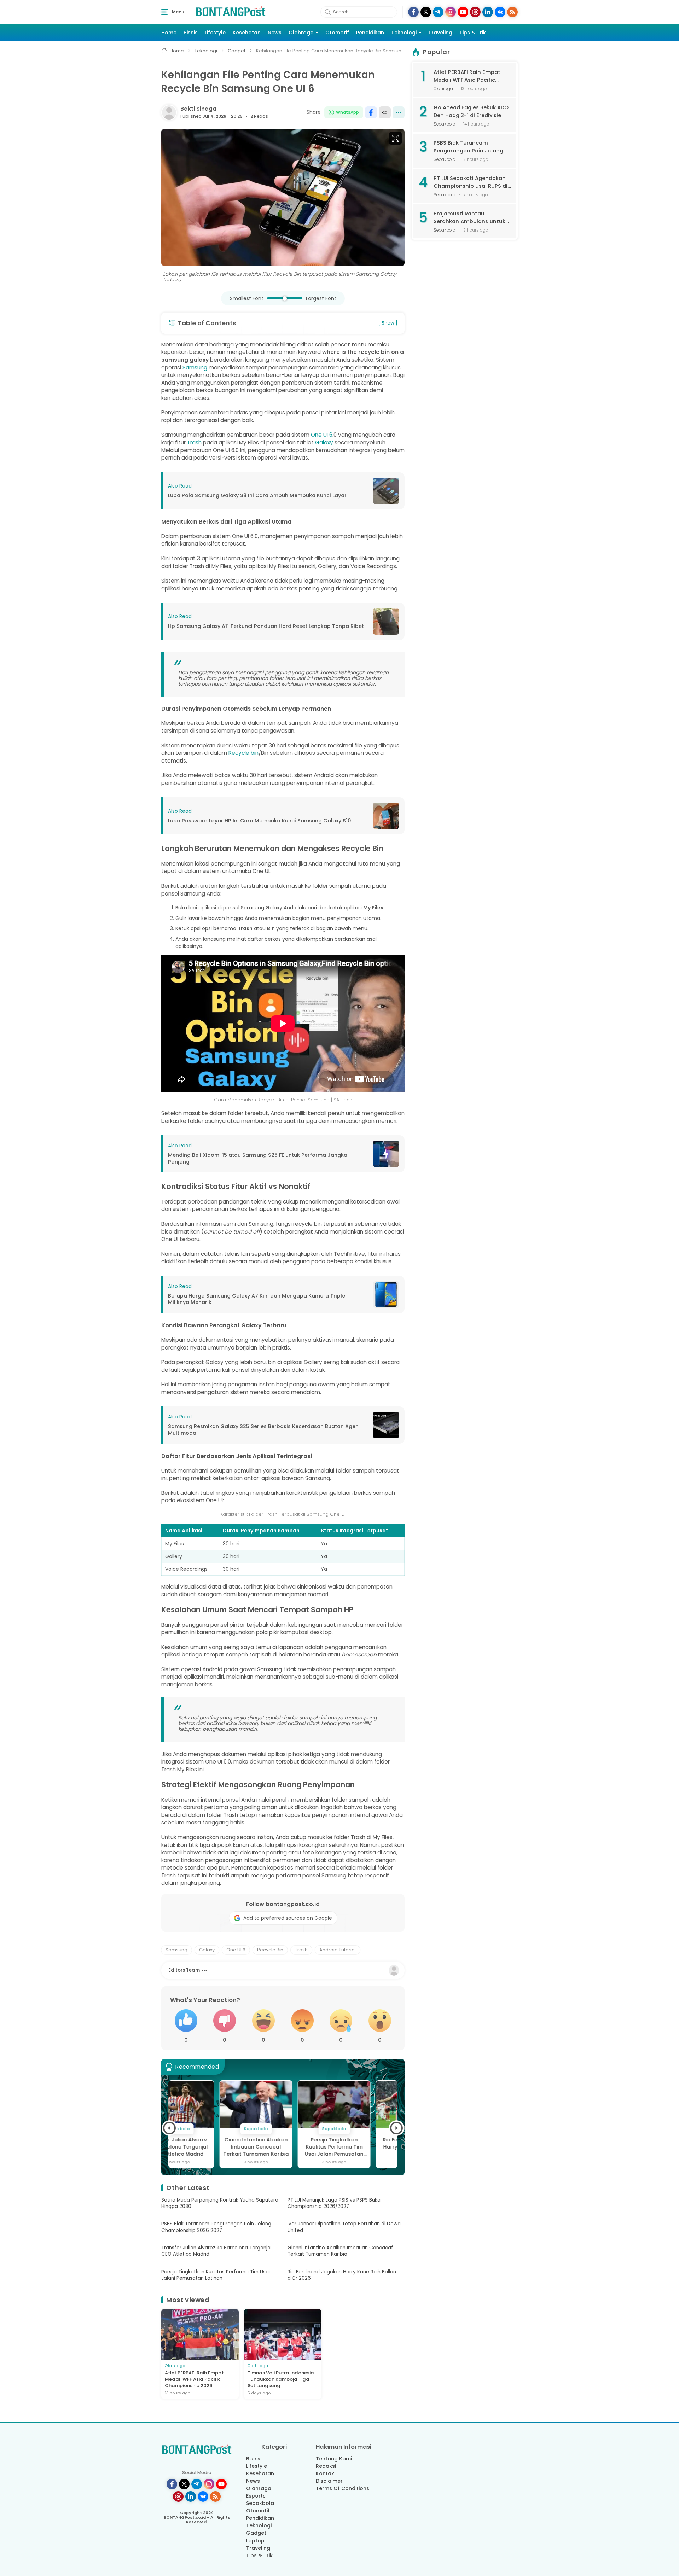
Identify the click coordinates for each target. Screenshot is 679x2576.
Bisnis (191, 33)
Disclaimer (329, 2481)
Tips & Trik (473, 33)
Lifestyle (215, 33)
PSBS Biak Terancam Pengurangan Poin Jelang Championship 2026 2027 (216, 2227)
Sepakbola (260, 2503)
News (275, 33)
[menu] (165, 12)
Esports (256, 2496)
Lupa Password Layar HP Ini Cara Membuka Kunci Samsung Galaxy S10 (260, 821)
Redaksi (326, 2466)
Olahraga (301, 33)
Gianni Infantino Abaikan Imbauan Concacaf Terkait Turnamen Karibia (205, 2147)
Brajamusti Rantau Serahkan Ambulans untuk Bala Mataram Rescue (469, 218)
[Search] (328, 12)
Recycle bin (243, 753)
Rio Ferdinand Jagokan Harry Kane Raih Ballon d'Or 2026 (361, 2147)
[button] (169, 2128)
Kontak (325, 2473)
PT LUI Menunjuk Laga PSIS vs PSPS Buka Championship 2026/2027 (334, 2203)
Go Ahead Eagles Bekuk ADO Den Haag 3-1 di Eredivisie (471, 111)
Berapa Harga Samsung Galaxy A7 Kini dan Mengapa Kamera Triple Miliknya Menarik (257, 1299)
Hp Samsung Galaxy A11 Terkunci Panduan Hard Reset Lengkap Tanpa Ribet (266, 626)
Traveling (440, 33)
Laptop (255, 2541)
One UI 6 (322, 435)
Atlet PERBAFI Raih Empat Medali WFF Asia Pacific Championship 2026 (194, 2379)
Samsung (195, 368)
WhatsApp (347, 112)
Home (169, 33)
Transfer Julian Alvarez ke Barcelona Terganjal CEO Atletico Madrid (216, 2251)
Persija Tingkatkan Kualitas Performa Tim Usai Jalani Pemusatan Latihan (283, 2147)
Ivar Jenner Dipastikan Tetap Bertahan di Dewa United (344, 2227)
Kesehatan (247, 33)
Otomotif (337, 33)
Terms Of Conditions (343, 2488)
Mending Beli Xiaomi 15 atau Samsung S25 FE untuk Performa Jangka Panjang (258, 1158)
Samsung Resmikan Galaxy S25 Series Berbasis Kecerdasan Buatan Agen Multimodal (263, 1430)
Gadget (256, 2533)
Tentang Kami (334, 2459)
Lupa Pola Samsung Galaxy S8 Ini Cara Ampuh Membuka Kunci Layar (257, 496)
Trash (194, 442)
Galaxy (324, 442)
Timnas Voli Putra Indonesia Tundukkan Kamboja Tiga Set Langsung (281, 2379)
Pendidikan (370, 33)
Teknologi (404, 33)
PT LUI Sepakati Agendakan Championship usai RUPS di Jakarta (471, 182)
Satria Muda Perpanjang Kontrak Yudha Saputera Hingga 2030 (220, 2203)
